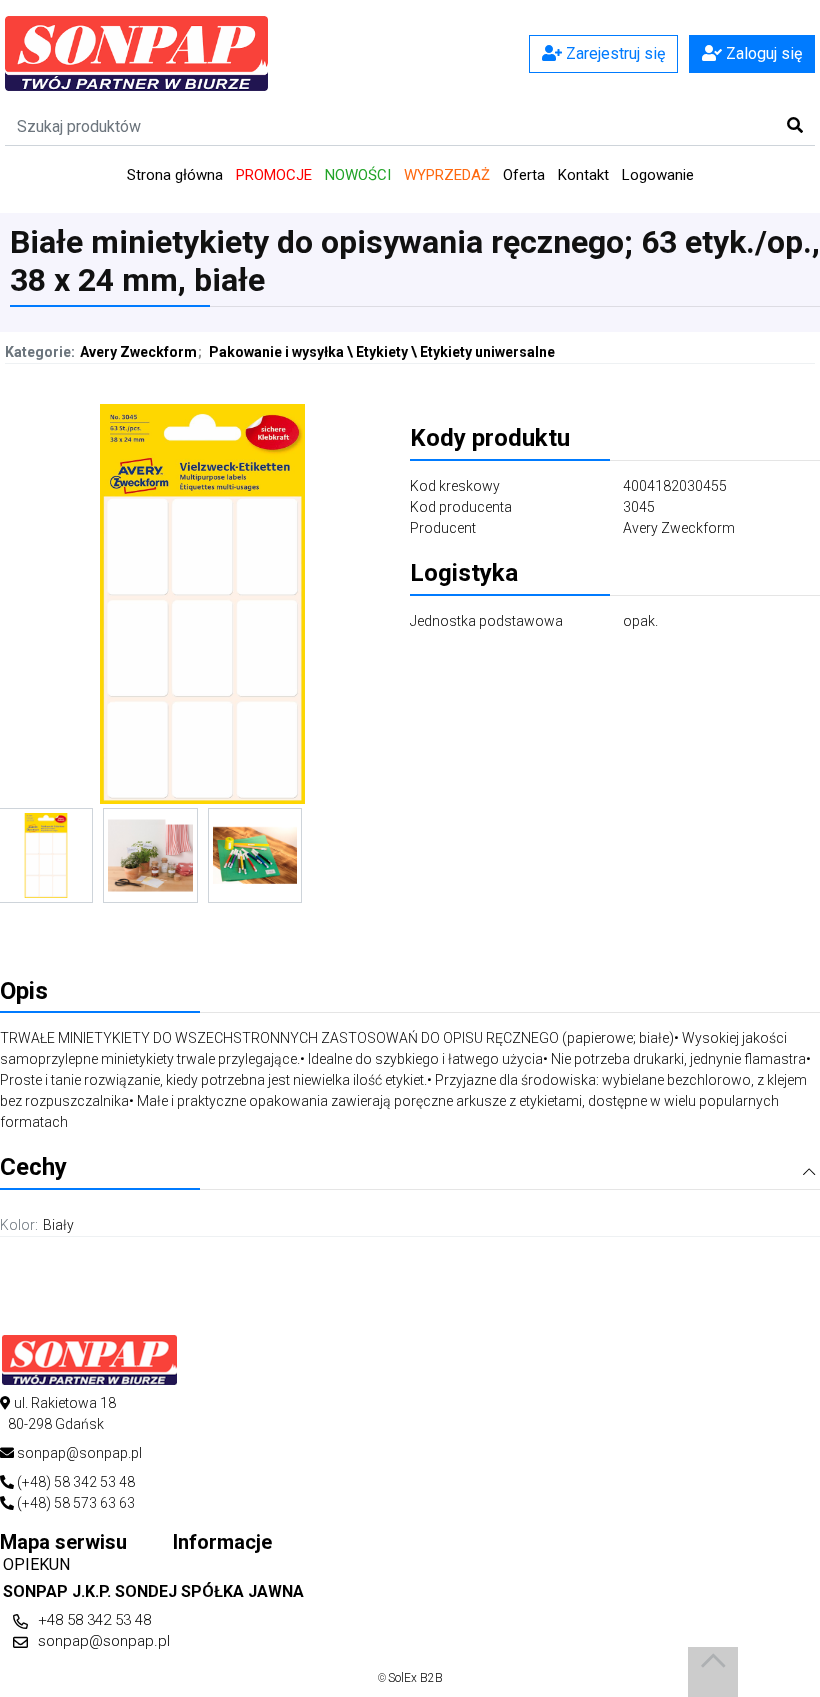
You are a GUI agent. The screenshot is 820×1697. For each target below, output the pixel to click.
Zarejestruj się (613, 53)
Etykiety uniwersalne (487, 352)
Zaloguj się (762, 53)
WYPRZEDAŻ (447, 175)
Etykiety (382, 352)
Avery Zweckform (138, 352)
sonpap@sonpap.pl (104, 1641)
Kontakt (583, 175)
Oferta (524, 175)
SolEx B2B (415, 1678)
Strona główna (175, 175)
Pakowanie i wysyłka (276, 352)
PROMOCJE (274, 175)
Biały (58, 1225)
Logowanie (658, 175)
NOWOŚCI (358, 175)
